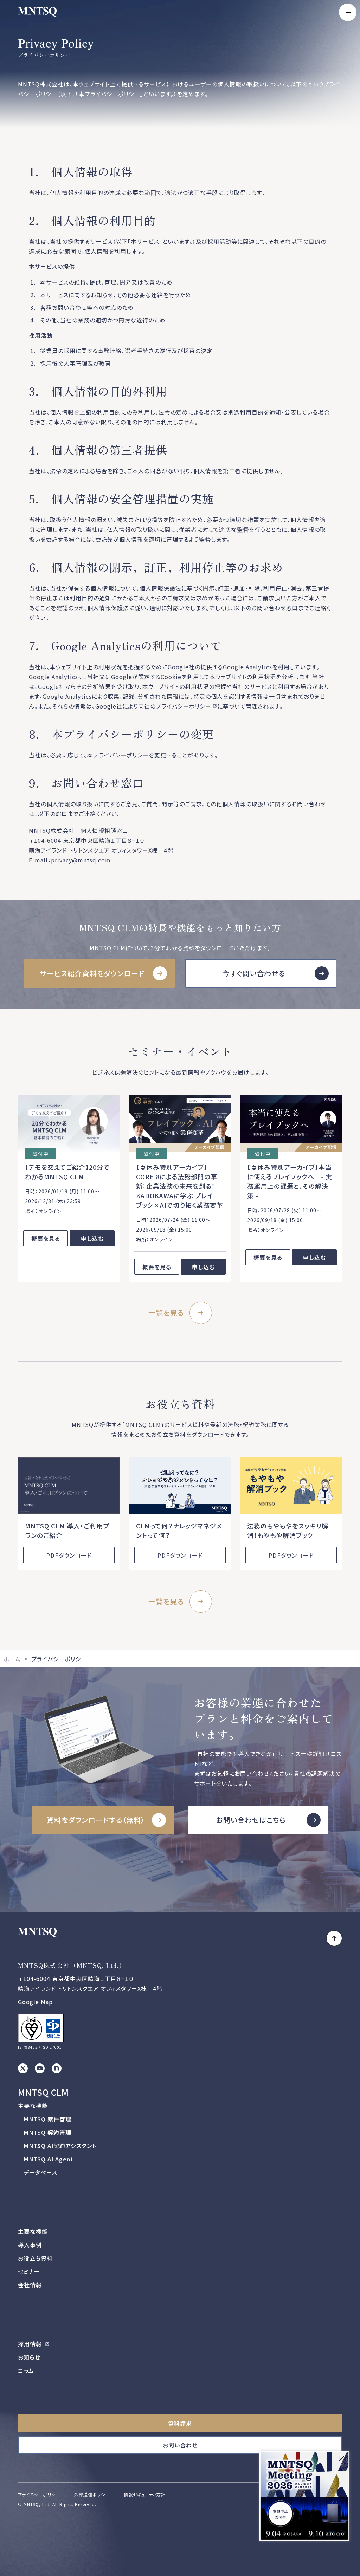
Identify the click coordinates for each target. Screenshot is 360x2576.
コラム (26, 2370)
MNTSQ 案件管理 (47, 2119)
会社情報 (30, 2285)
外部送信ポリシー (92, 2494)
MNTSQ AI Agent (48, 2159)
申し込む (92, 1238)
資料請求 (180, 2423)
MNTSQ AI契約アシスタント (60, 2146)
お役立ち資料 (35, 2258)
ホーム (12, 1659)
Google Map (35, 2002)
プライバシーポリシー (184, 706)
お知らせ (29, 2357)
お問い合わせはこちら (251, 1820)
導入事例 (30, 2245)
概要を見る (46, 1238)
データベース (40, 2172)
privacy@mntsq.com (81, 860)
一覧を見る (166, 1313)
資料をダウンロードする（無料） (96, 1820)
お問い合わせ (180, 2445)
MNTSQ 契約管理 (47, 2132)
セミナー (29, 2271)
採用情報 (31, 2344)
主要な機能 (33, 2106)
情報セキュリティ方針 (145, 2494)
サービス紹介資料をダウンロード (92, 973)
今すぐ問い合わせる (254, 973)
